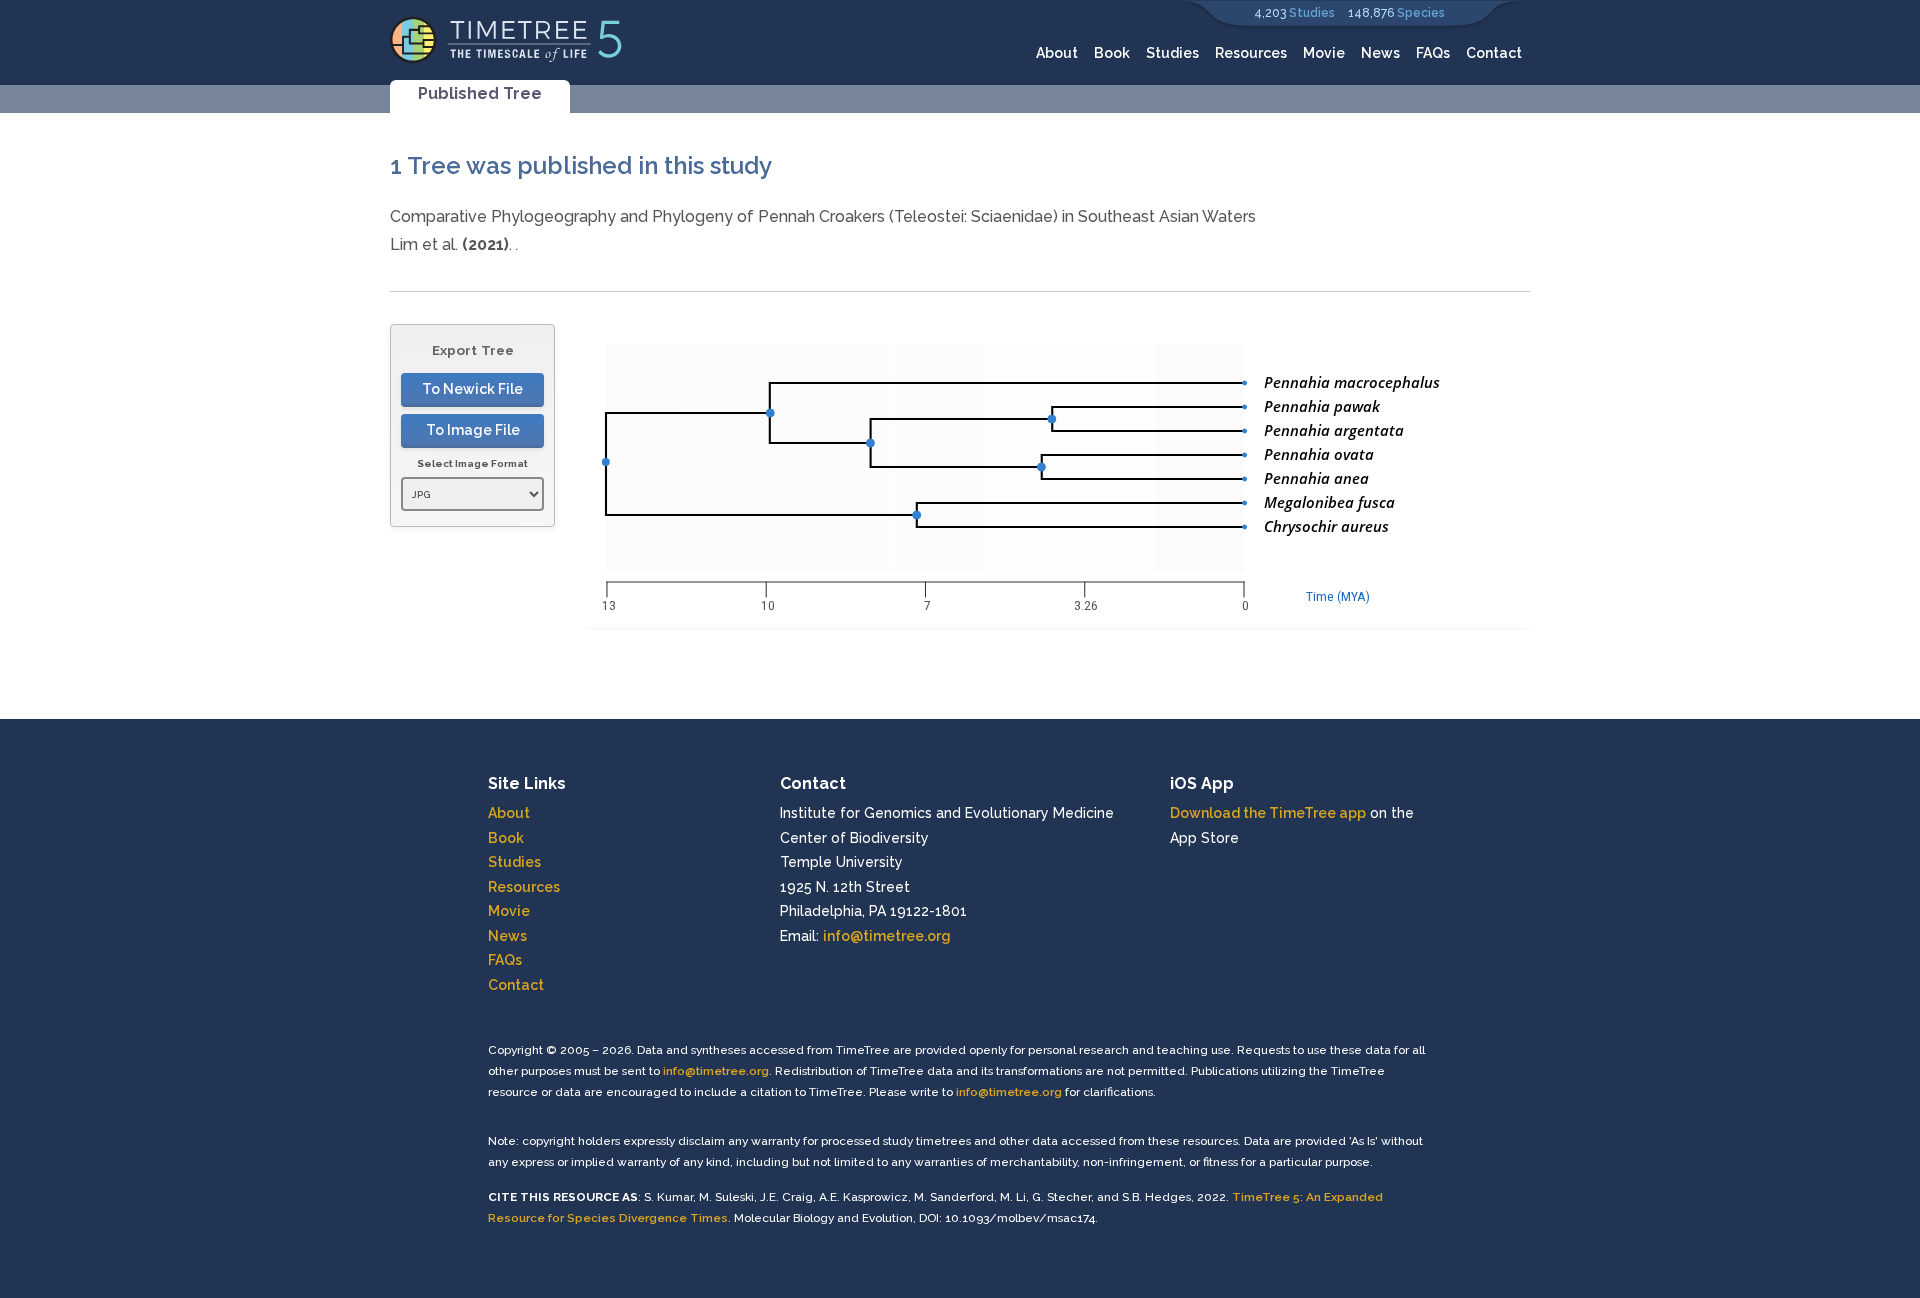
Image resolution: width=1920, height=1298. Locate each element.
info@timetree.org (887, 936)
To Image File (473, 430)
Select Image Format (472, 463)
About (1057, 53)
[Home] (506, 38)
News (1380, 53)
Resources (1251, 53)
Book (1112, 53)
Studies (1312, 13)
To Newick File (472, 389)
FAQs (1433, 53)
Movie (1324, 53)
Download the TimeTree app (1268, 813)
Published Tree (480, 93)
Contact (1494, 53)
